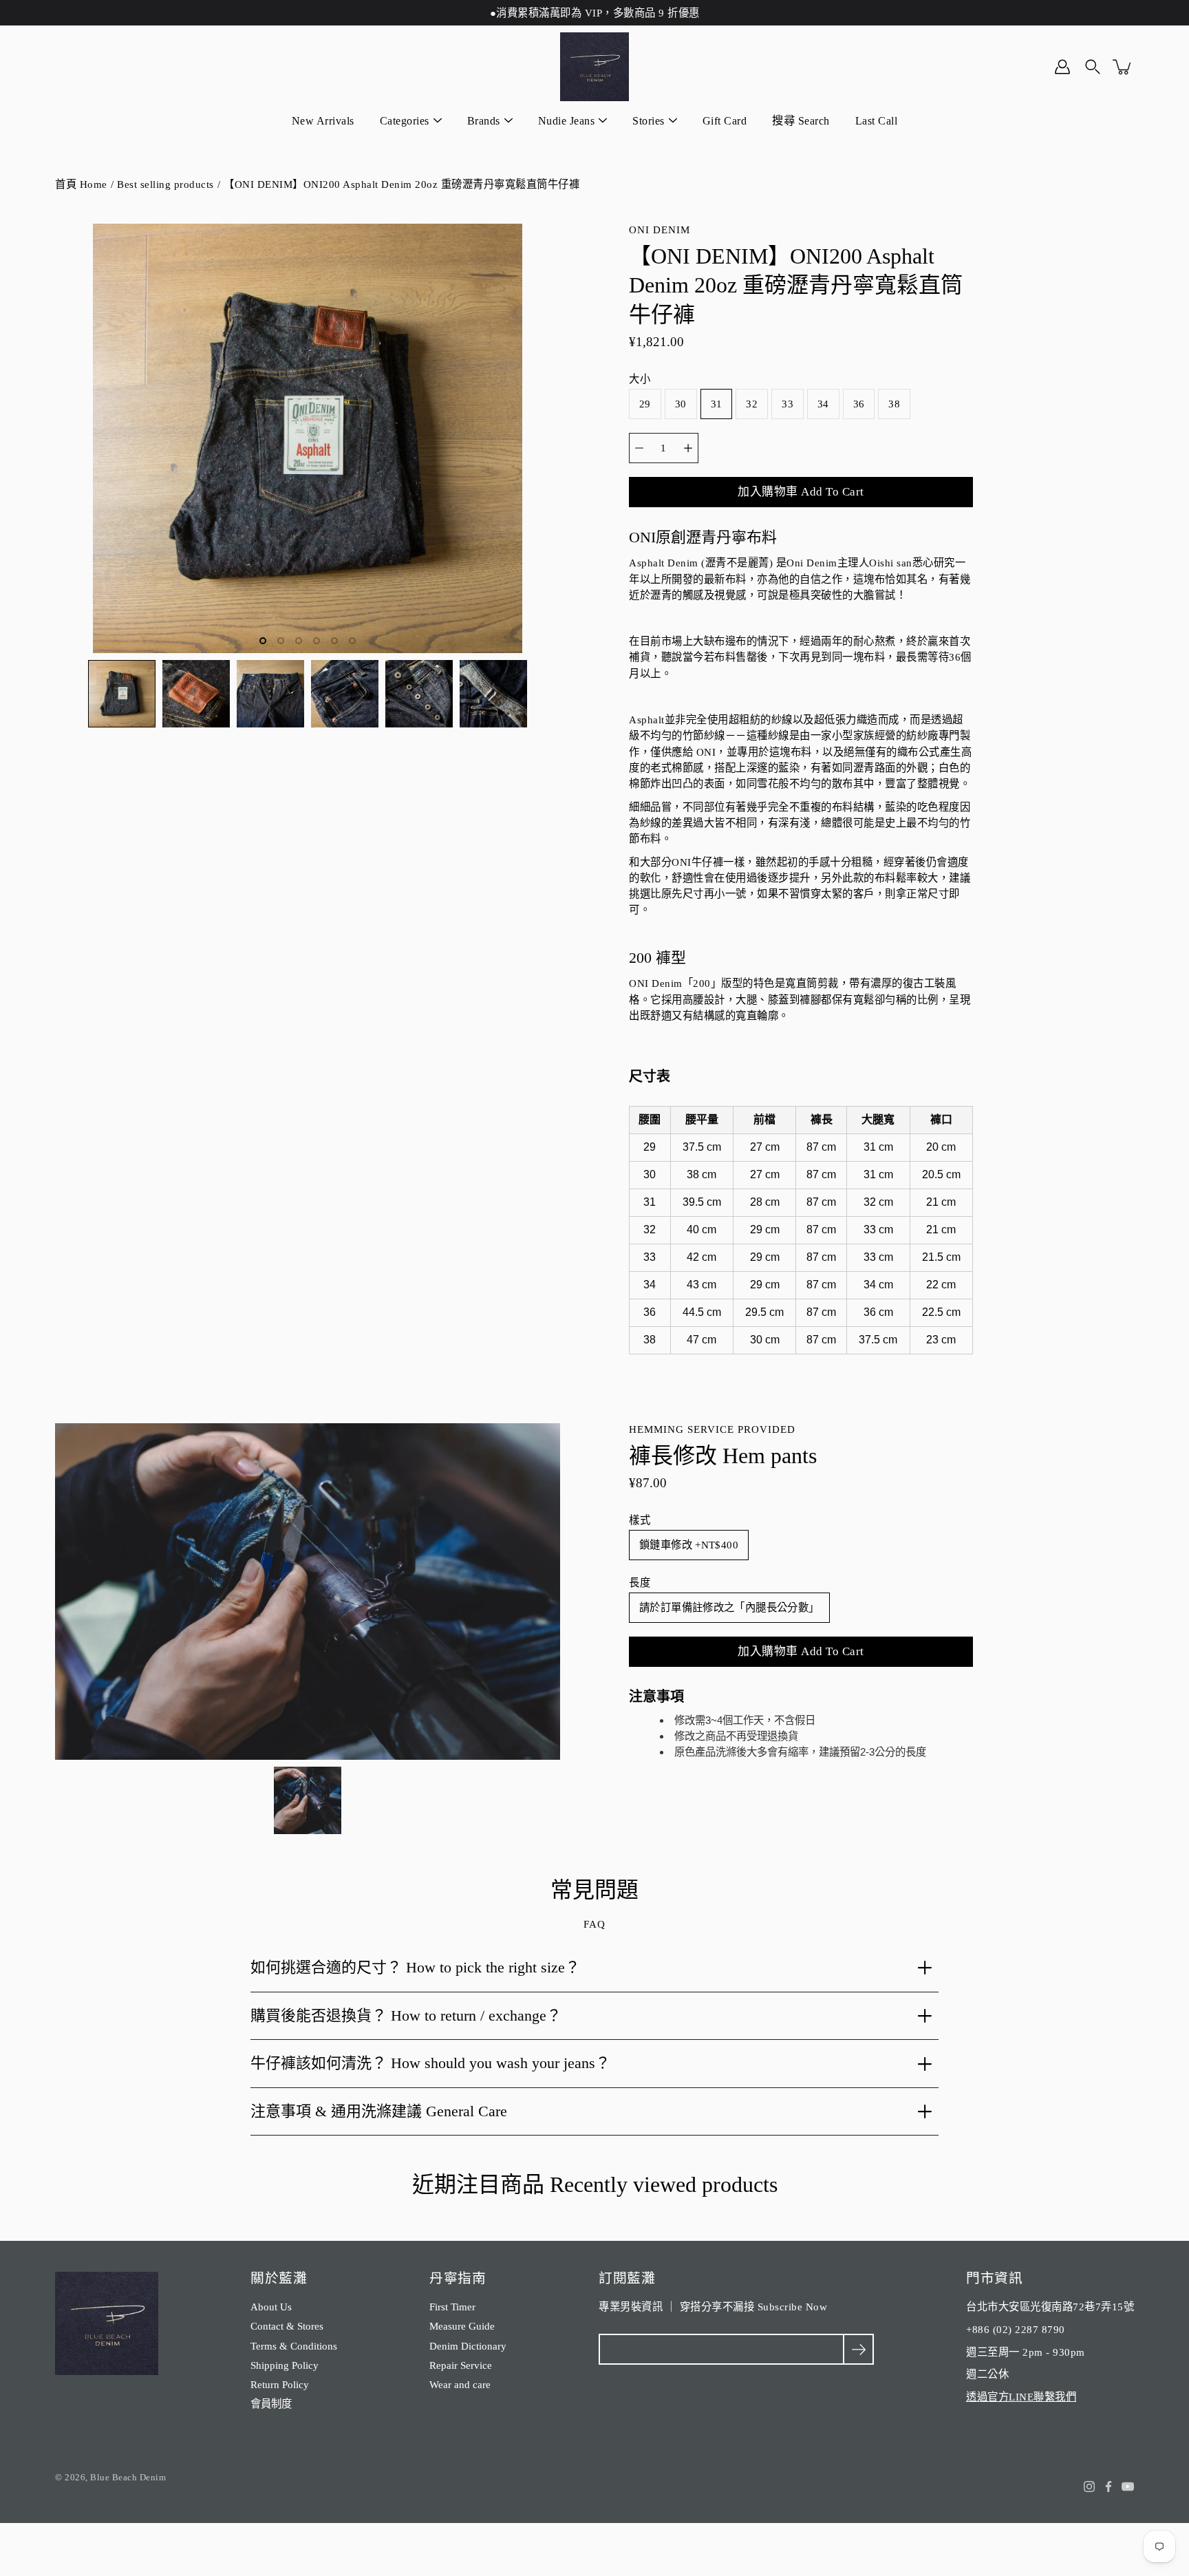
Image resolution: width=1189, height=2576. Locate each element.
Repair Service (461, 2365)
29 (645, 404)
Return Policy (280, 2384)
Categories (405, 121)
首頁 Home (81, 184)
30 (681, 404)
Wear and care (460, 2384)
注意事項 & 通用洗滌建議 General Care (379, 2111)
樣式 (640, 1520)
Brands (484, 121)
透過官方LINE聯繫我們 (1021, 2397)
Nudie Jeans (567, 121)
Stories (649, 121)
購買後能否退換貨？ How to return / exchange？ (406, 2015)
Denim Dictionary (468, 2346)
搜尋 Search (801, 121)
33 (788, 404)
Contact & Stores (287, 2326)
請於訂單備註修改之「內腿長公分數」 (729, 1607)
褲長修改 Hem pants (723, 1456)
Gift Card (725, 121)
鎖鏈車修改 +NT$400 (689, 1545)
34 (823, 404)
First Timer (452, 2307)
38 (894, 404)
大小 (640, 379)
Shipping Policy (285, 2365)
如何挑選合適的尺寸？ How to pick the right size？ (415, 1967)
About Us (271, 2307)
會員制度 (271, 2404)
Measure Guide (462, 2326)
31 (717, 404)
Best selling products (165, 184)
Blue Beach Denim (128, 2477)
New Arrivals (323, 121)
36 (859, 404)
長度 (640, 1583)
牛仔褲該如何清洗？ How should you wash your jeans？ (430, 2063)
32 (752, 404)
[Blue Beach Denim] (594, 67)
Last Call (877, 121)
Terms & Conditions (294, 2346)
